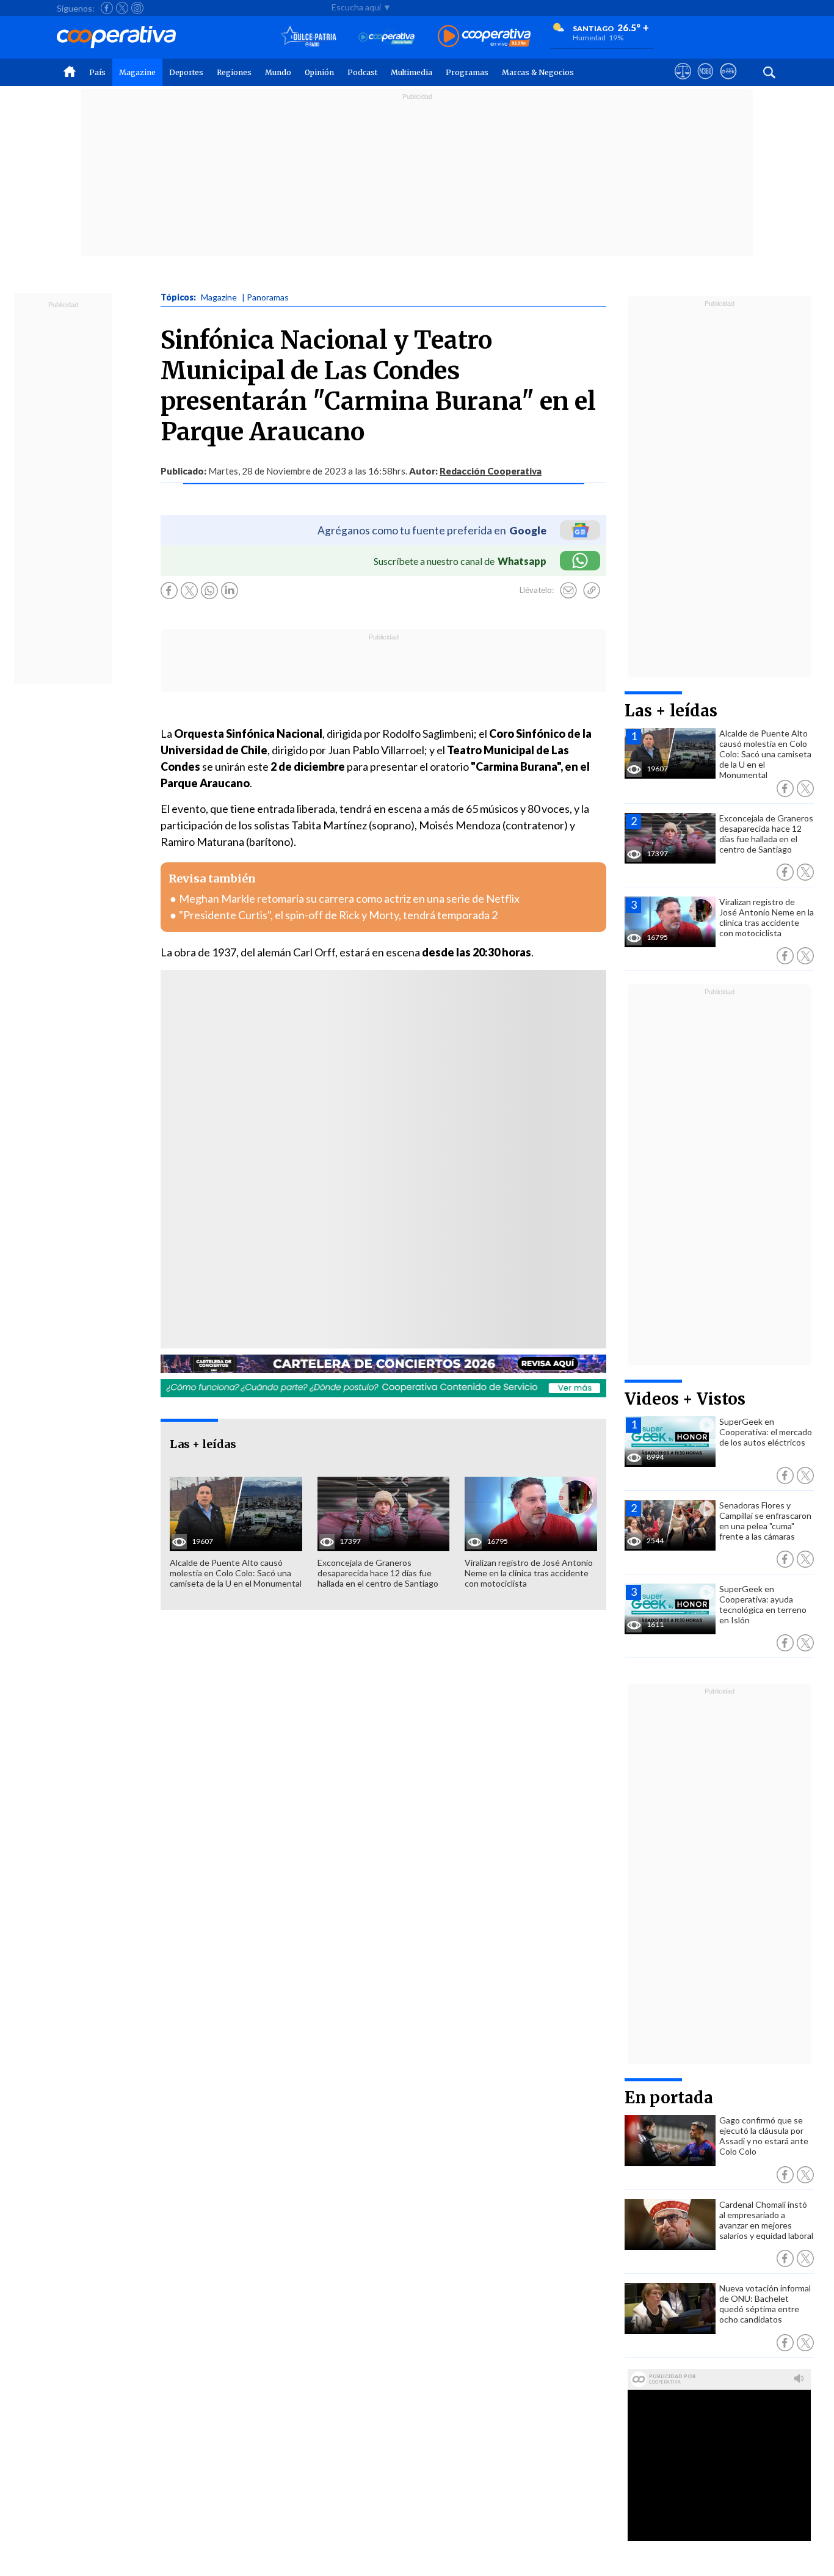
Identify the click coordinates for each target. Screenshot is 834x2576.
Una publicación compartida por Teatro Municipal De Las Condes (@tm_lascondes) (332, 1191)
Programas (467, 72)
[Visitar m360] (705, 82)
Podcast (362, 72)
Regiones (234, 72)
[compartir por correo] (568, 591)
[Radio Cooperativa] (484, 37)
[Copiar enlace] (592, 591)
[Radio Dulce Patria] (309, 37)
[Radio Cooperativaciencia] (387, 37)
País (97, 72)
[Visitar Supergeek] (728, 82)
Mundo (278, 72)
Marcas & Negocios (538, 72)
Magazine (137, 72)
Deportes (186, 72)
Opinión (319, 72)
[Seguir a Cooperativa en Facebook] (107, 8)
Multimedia (412, 72)
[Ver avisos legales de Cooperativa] (683, 82)
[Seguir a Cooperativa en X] (122, 8)
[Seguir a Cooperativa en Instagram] (137, 8)
